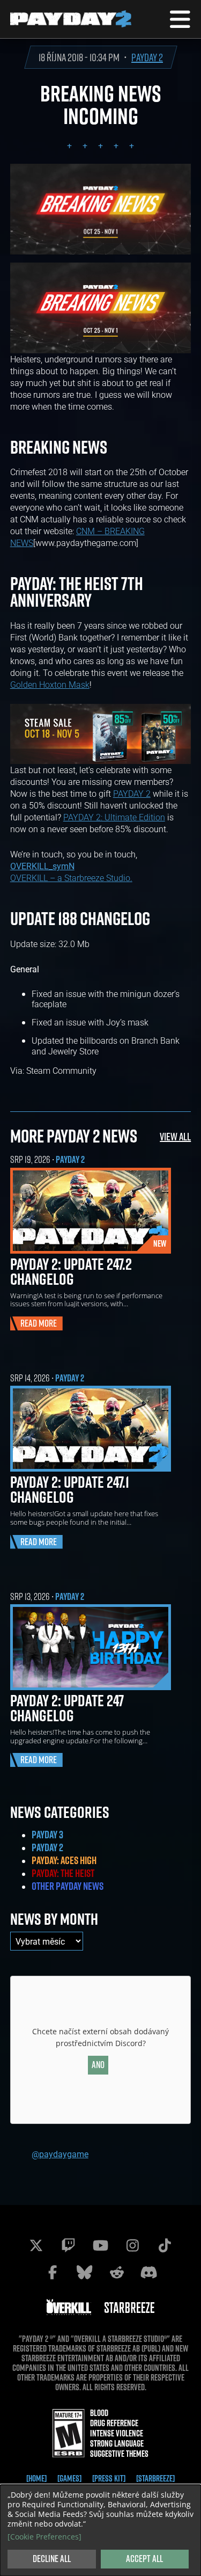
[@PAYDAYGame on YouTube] (101, 2245)
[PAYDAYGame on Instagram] (133, 2245)
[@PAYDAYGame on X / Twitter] (36, 2245)
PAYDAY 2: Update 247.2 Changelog (71, 1271)
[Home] (36, 2478)
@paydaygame (60, 2154)
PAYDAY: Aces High (64, 1860)
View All (175, 1136)
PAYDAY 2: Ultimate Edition (114, 817)
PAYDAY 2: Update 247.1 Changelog (70, 1489)
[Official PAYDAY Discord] (149, 2272)
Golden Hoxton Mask (50, 684)
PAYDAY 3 (47, 1835)
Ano (98, 2065)
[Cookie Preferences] (44, 2537)
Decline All (52, 2559)
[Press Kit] (109, 2478)
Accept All (144, 2559)
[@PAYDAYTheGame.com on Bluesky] (85, 2272)
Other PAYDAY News (68, 1886)
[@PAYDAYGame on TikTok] (165, 2245)
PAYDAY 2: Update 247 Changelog (67, 1708)
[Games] (69, 2478)
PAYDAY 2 (147, 57)
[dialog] (100, 2530)
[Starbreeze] (155, 2478)
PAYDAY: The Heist (63, 1873)
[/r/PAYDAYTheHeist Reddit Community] (117, 2272)
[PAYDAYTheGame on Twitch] (69, 2245)
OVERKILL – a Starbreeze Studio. (71, 878)
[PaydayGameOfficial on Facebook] (53, 2272)
